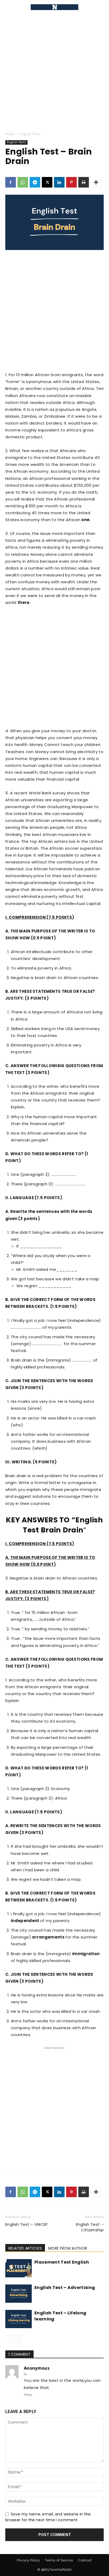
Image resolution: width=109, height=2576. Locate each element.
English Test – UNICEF (27, 2224)
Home (10, 134)
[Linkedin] (59, 182)
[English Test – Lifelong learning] (19, 2319)
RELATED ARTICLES (25, 2248)
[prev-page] (9, 2339)
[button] (9, 7)
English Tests (30, 134)
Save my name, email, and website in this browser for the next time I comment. (48, 2517)
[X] (47, 182)
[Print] (84, 182)
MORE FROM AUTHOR (68, 2248)
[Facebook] (11, 182)
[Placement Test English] (19, 2268)
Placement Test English (62, 2262)
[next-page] (17, 2339)
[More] (96, 182)
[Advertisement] (54, 71)
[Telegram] (35, 182)
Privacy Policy (28, 2560)
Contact (85, 2560)
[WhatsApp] (23, 182)
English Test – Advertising (65, 2288)
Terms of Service (59, 2560)
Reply (28, 2395)
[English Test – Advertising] (19, 2294)
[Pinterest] (71, 182)
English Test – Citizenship (90, 2227)
